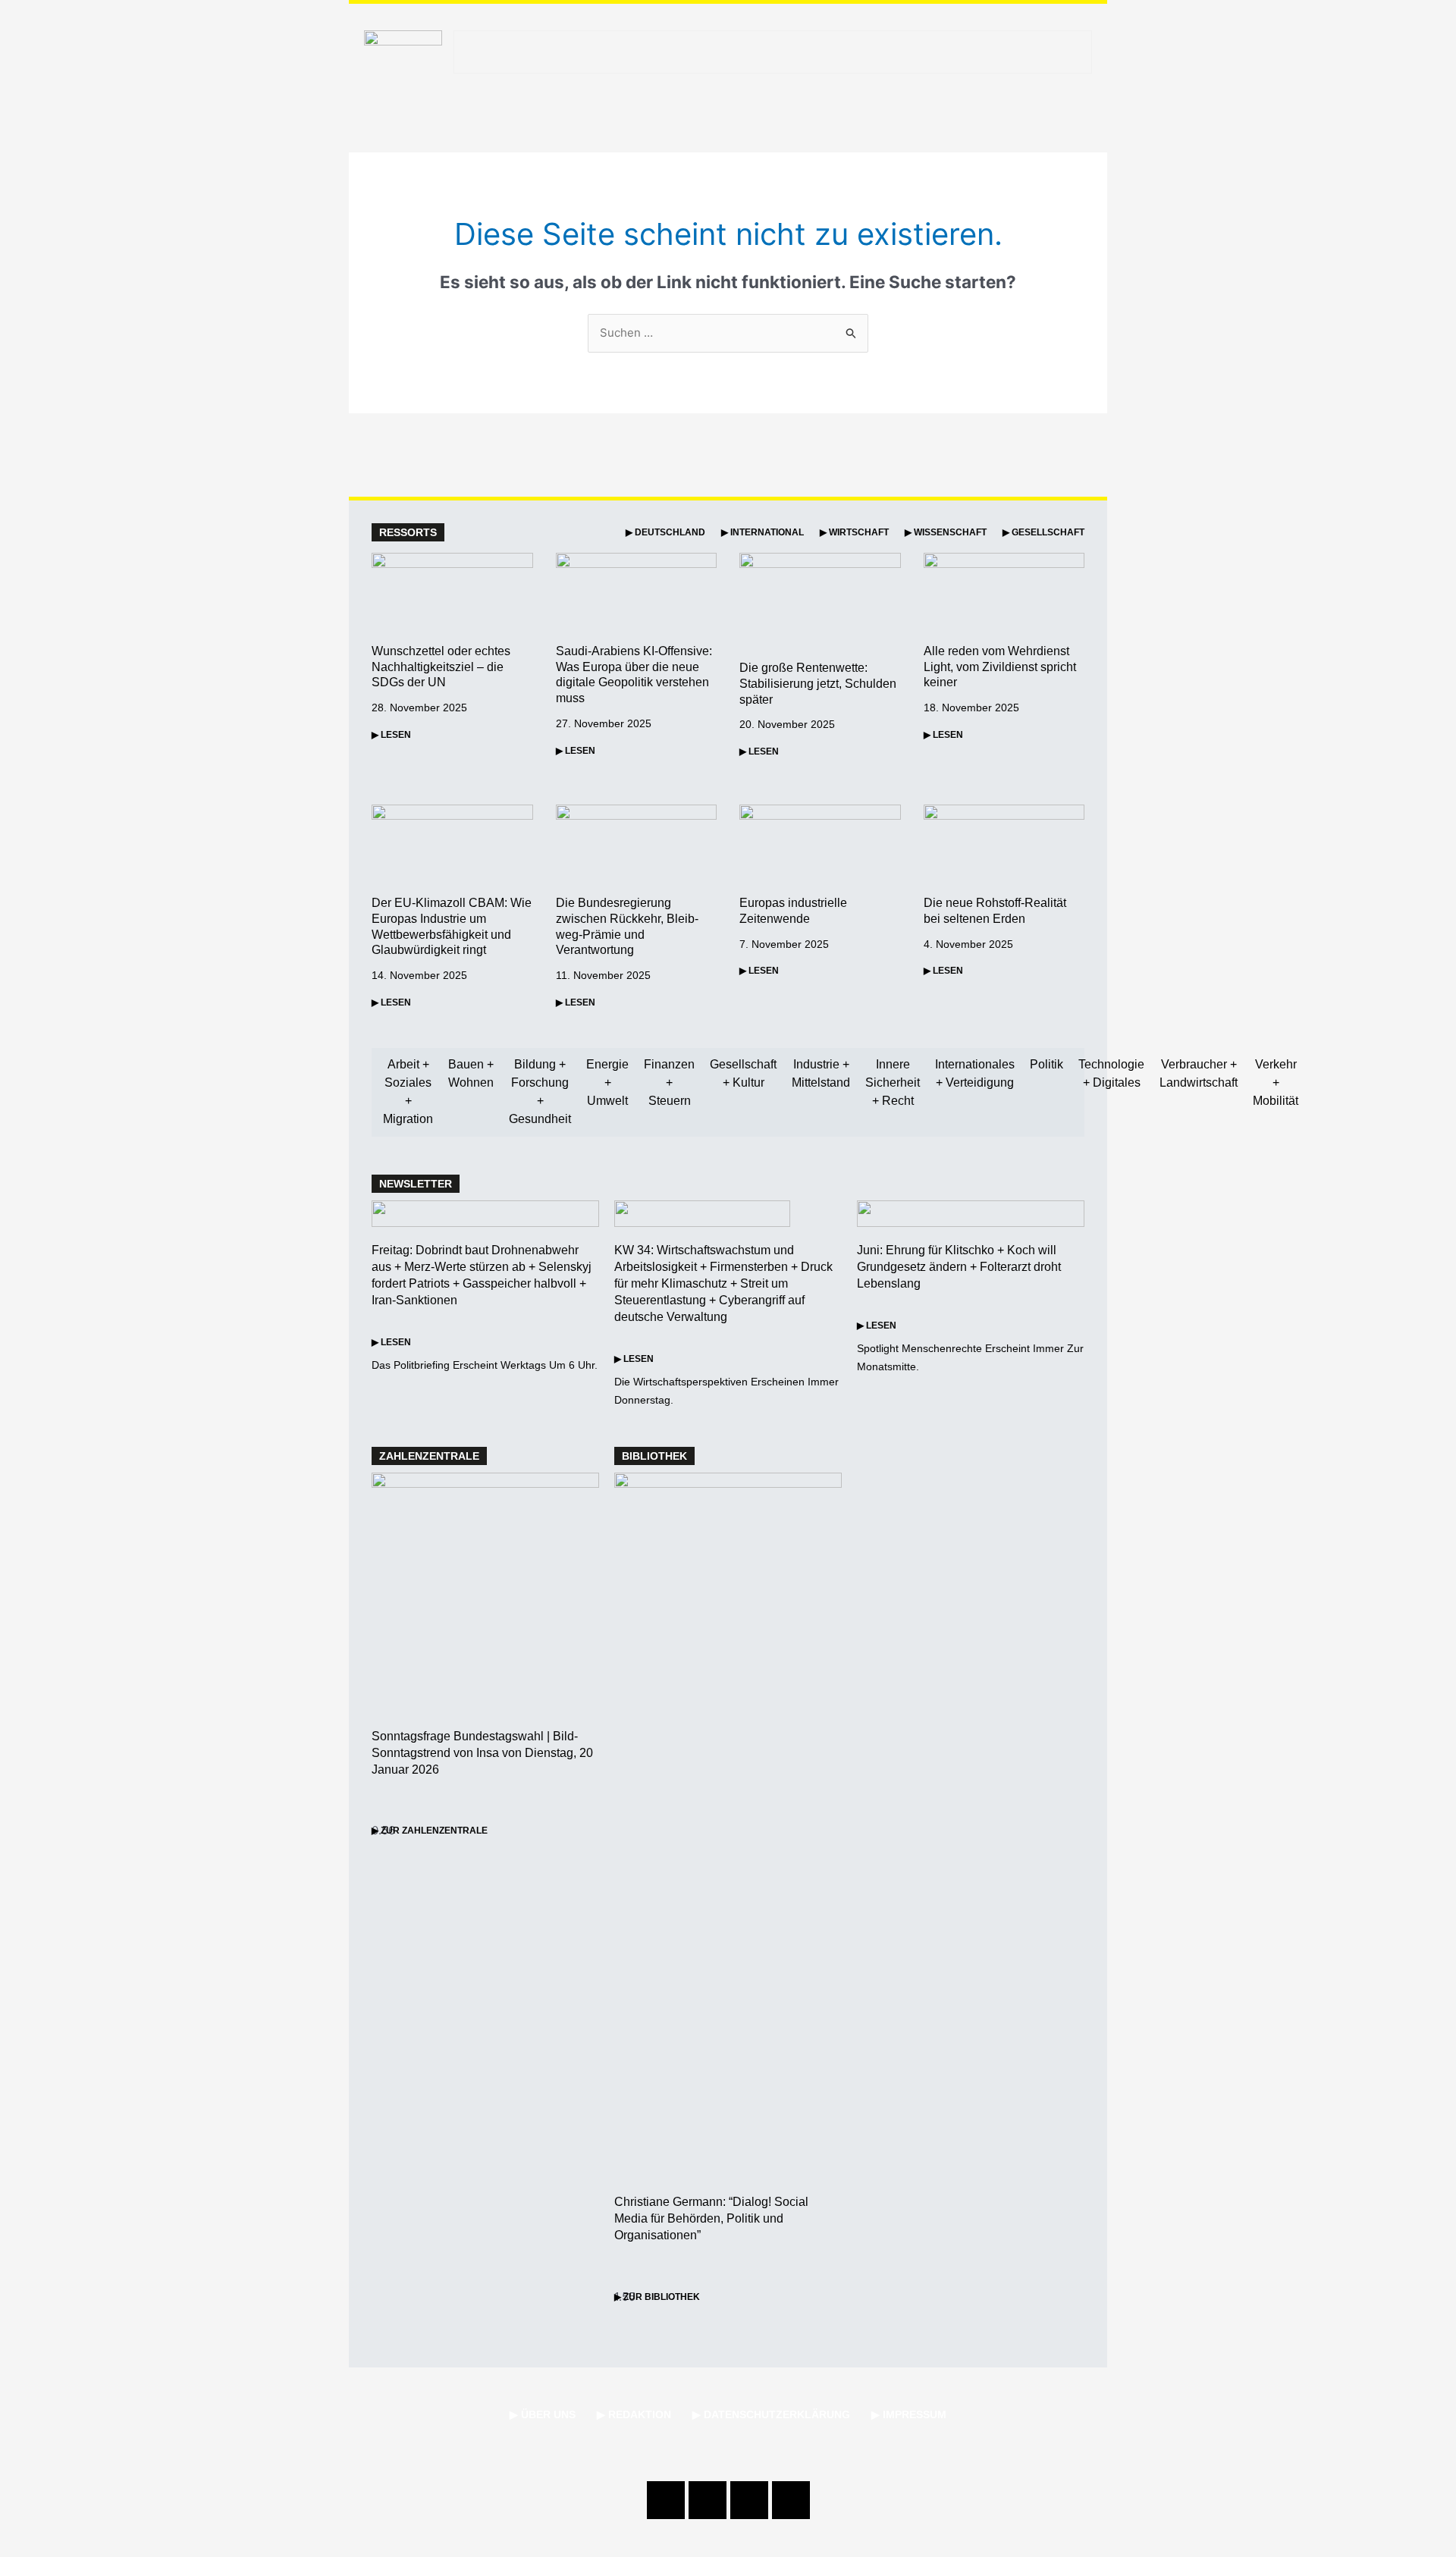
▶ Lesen (391, 735)
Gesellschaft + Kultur (743, 1073)
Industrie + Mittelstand (821, 1073)
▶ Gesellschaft (1043, 532)
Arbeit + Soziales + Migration (408, 1092)
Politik (1046, 1064)
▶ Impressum (909, 2414)
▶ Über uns (543, 2414)
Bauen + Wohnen (471, 1073)
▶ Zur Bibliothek (657, 2297)
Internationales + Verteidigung (975, 1073)
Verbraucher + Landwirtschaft (1199, 1073)
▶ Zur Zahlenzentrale (430, 1831)
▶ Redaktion (634, 2414)
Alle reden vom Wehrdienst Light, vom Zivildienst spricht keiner (1000, 667)
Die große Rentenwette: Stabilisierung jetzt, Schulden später (818, 684)
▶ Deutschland (665, 532)
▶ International (763, 532)
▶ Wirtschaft (854, 532)
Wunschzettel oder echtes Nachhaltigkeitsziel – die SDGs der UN (441, 667)
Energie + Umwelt (607, 1082)
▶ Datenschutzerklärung (771, 2414)
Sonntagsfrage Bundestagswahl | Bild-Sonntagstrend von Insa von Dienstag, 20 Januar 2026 (482, 1753)
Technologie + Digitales (1111, 1073)
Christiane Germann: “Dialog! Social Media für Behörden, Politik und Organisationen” (711, 2218)
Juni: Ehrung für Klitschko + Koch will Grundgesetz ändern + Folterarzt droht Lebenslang (959, 1267)
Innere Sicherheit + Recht (893, 1082)
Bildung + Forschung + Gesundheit (540, 1092)
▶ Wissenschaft (946, 532)
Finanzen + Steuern (669, 1082)
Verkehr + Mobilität (1276, 1082)
